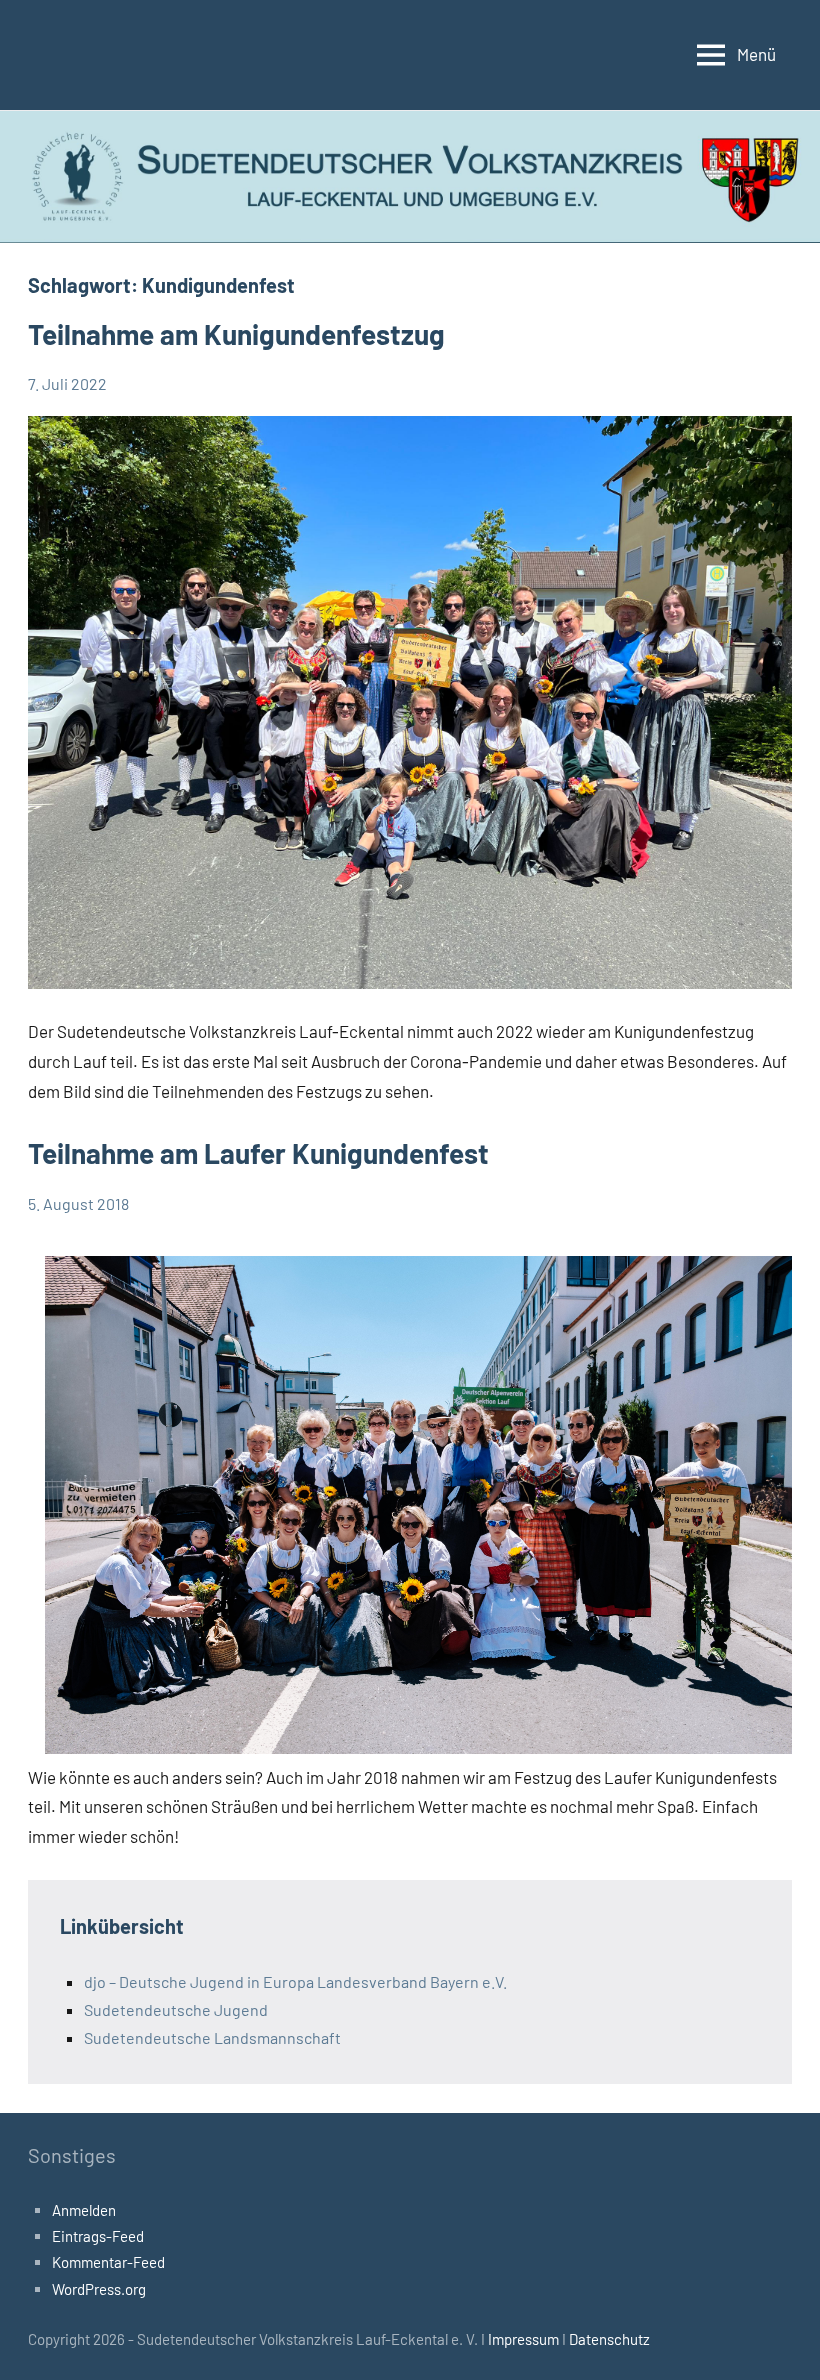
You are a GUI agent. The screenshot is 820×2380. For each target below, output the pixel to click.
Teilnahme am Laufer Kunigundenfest (258, 1153)
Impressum (525, 2339)
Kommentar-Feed (108, 2262)
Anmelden (84, 2210)
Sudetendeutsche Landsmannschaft (212, 2037)
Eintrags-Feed (98, 2236)
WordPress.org (99, 2289)
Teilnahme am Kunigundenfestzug (236, 334)
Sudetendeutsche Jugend (176, 2009)
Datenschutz (609, 2339)
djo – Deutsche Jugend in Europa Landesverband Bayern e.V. (295, 1981)
